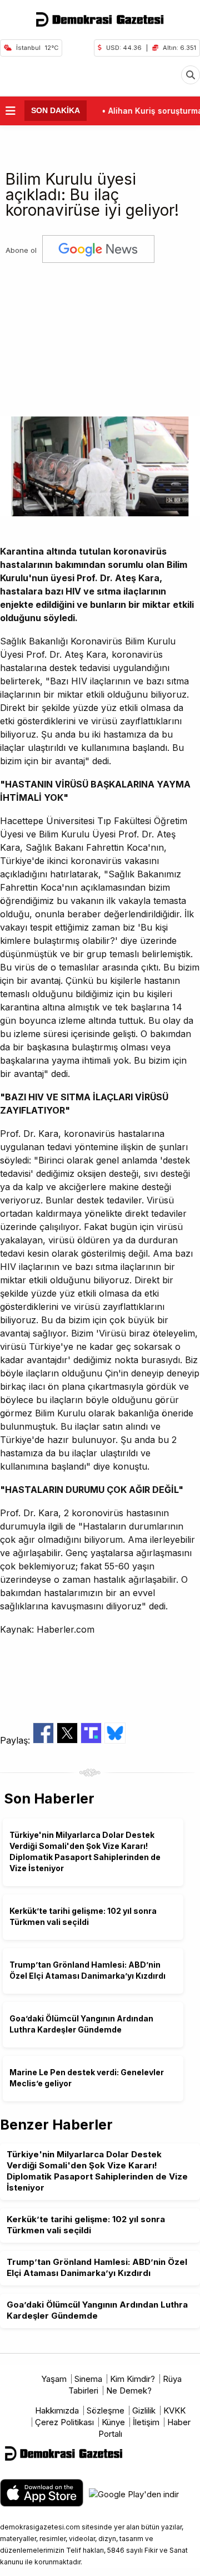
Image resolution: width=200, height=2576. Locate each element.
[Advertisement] (100, 336)
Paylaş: (16, 1740)
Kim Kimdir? (132, 2379)
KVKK (174, 2410)
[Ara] (191, 75)
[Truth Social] (92, 1740)
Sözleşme (106, 2410)
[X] (69, 1740)
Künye (113, 2422)
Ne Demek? (129, 2390)
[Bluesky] (115, 1740)
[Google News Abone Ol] (98, 250)
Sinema (88, 2379)
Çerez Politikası (64, 2422)
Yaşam (54, 2379)
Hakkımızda (57, 2410)
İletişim (146, 2422)
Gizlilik (144, 2410)
